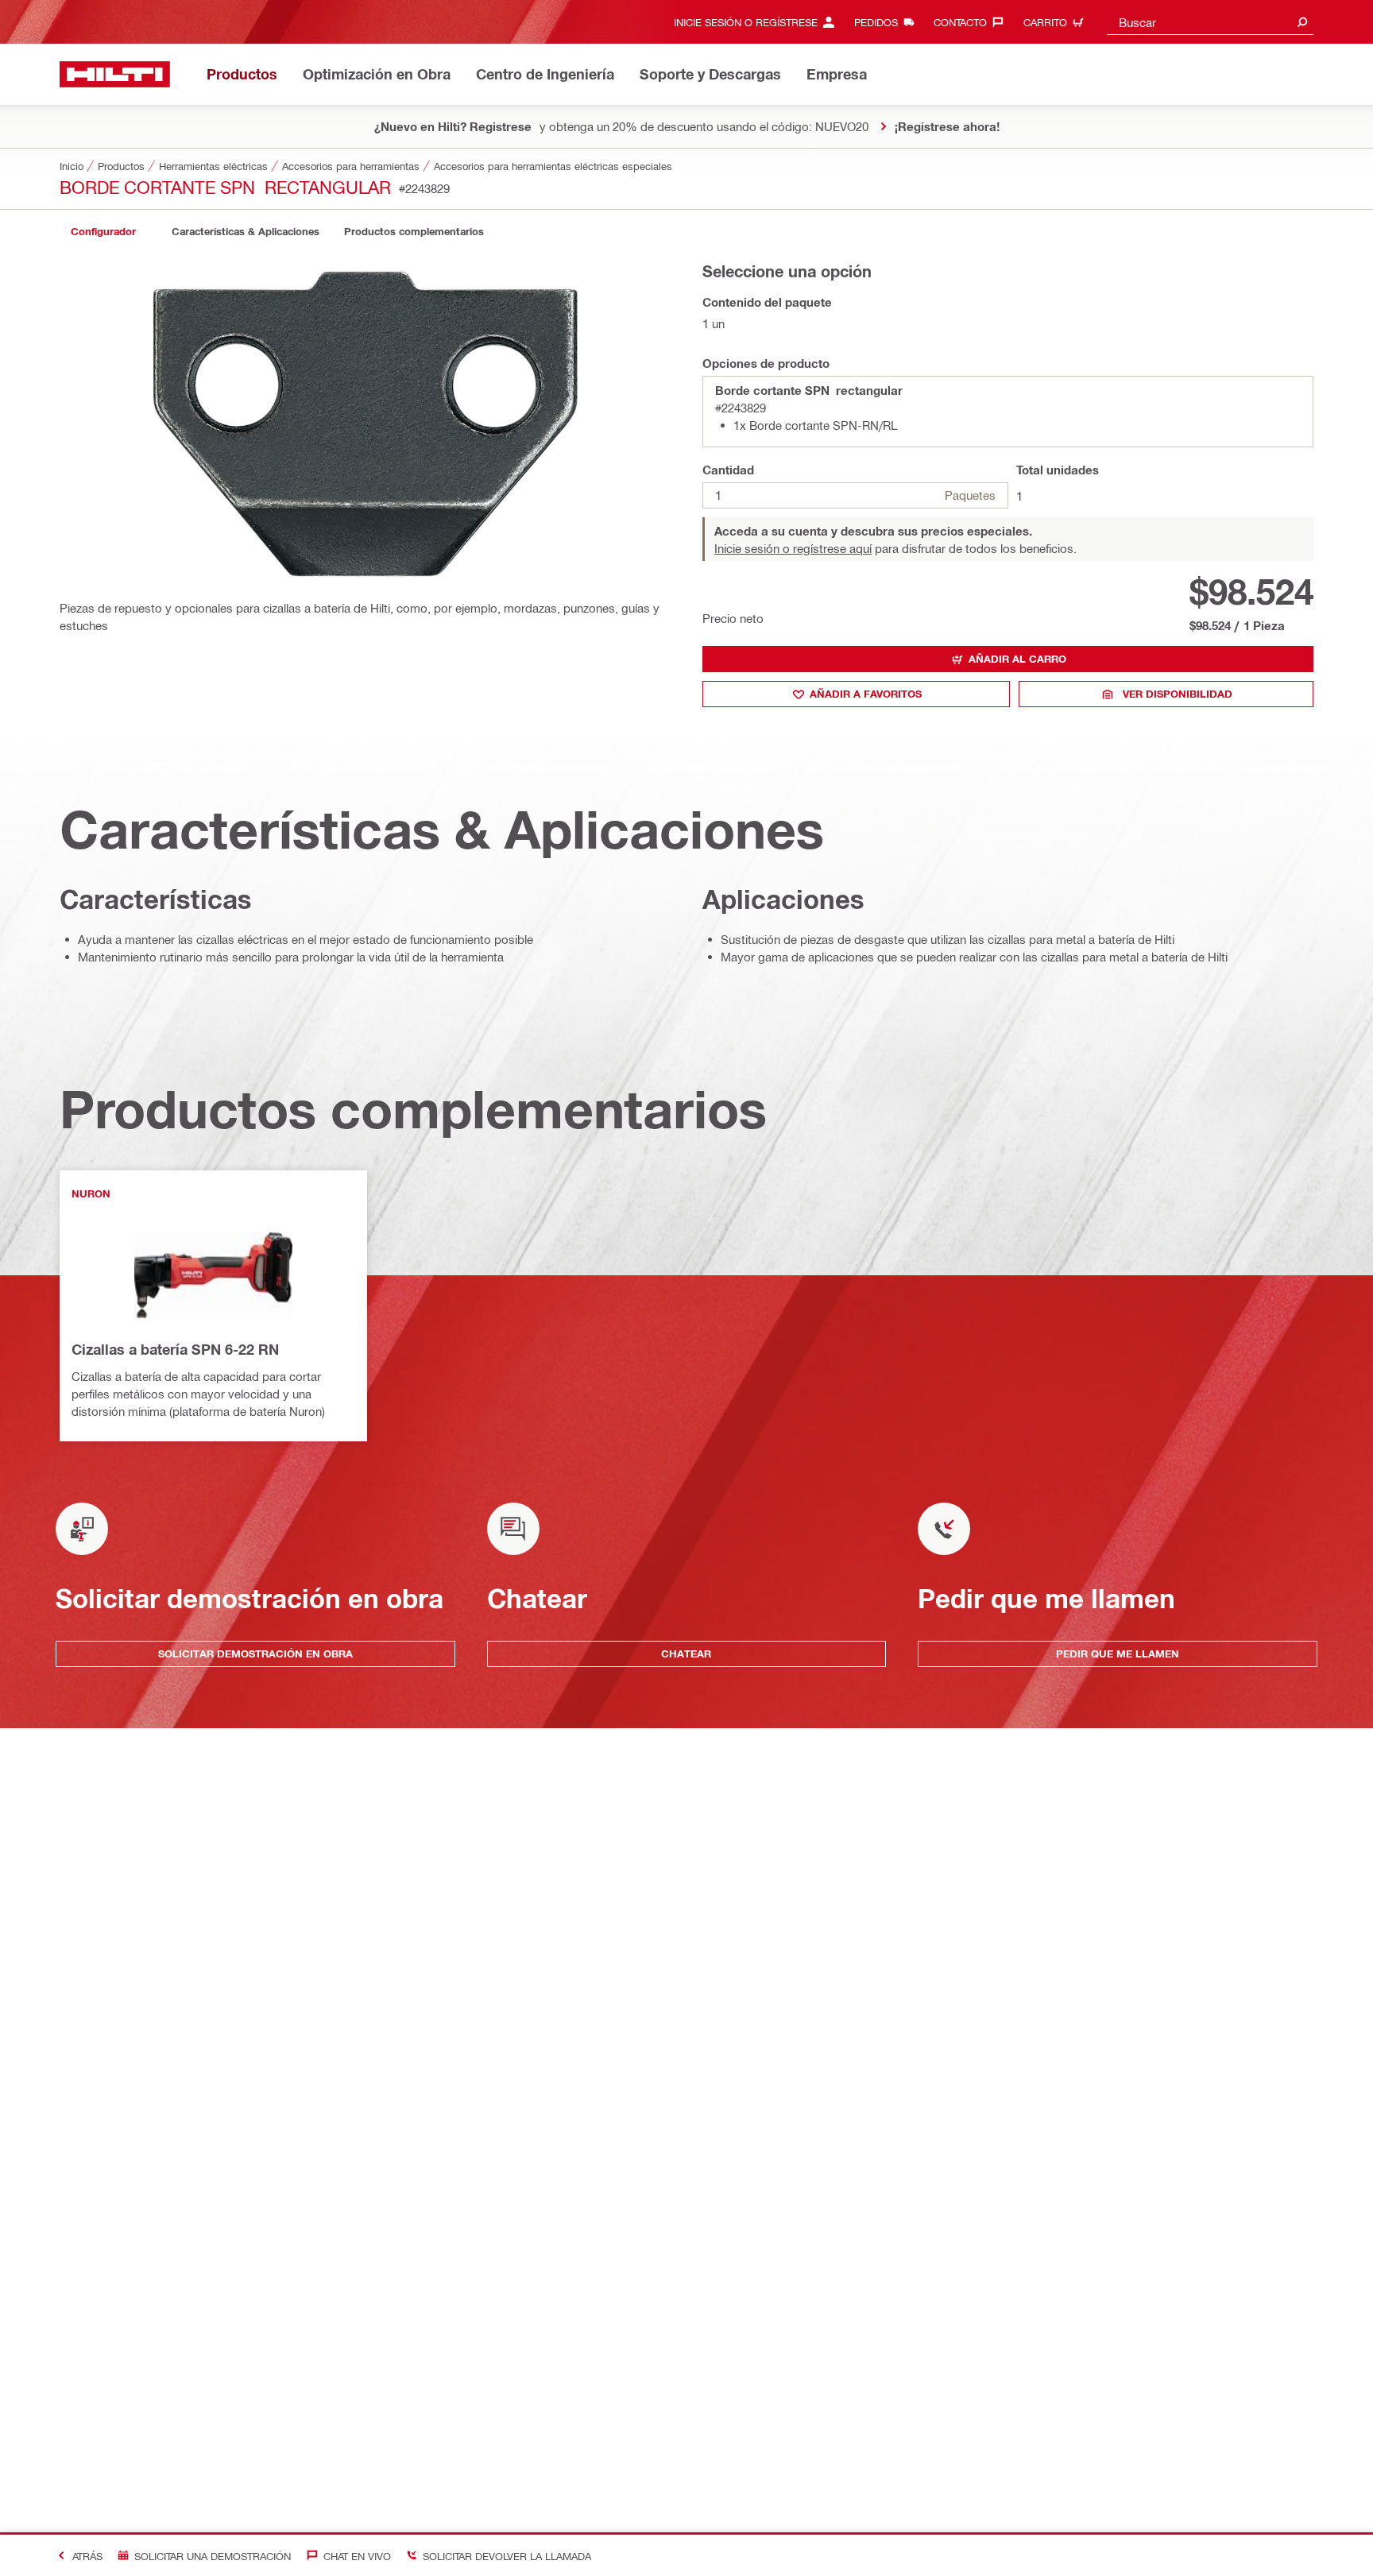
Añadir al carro (1017, 659)
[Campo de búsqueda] (1302, 22)
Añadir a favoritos (866, 694)
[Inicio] (115, 74)
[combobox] (1210, 22)
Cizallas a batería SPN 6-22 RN (175, 1349)
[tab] (103, 232)
